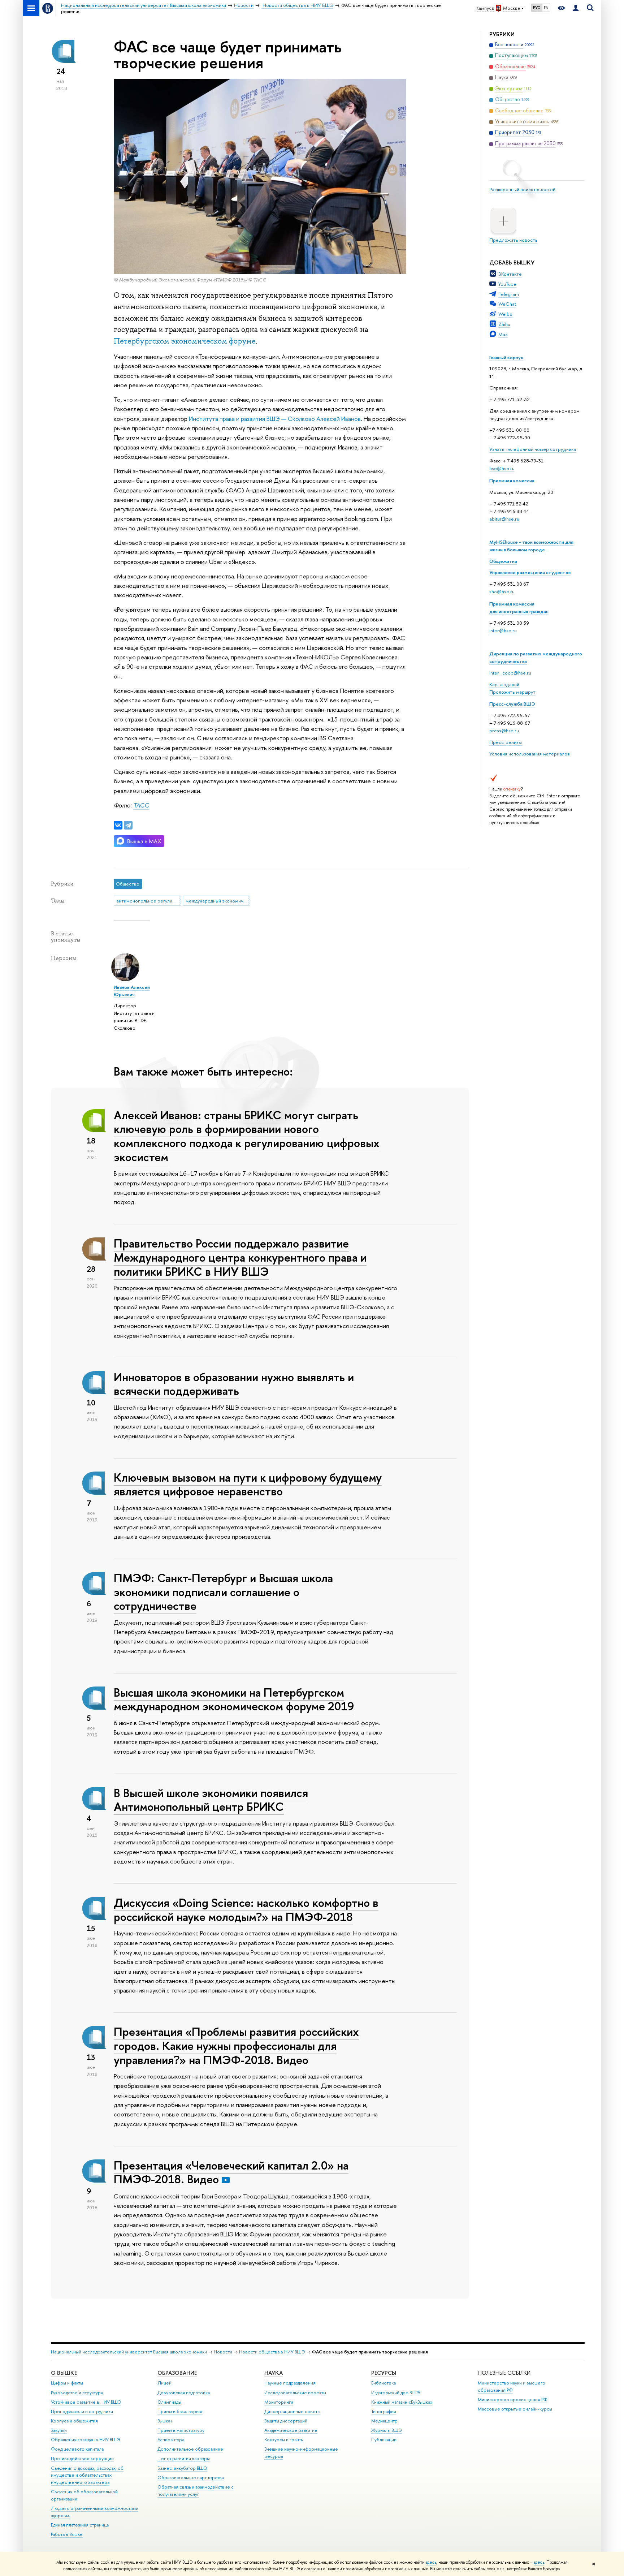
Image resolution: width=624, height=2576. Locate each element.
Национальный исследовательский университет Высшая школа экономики (129, 2352)
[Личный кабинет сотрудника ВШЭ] (576, 8)
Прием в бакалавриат (180, 2411)
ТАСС (141, 805)
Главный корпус (506, 357)
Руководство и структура (77, 2393)
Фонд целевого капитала (77, 2449)
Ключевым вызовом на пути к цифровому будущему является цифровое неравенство (248, 1484)
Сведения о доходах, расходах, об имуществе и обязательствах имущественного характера (87, 2475)
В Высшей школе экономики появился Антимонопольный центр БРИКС (211, 1800)
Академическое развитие (291, 2430)
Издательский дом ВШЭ (396, 2393)
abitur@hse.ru (504, 519)
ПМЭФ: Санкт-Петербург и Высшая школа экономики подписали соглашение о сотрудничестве (223, 1592)
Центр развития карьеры (184, 2458)
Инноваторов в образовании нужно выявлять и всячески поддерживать (234, 1384)
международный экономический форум (218, 901)
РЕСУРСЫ (384, 2373)
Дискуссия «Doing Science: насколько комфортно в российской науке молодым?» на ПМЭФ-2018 (246, 1910)
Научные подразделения (290, 2383)
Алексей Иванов (339, 419)
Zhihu (504, 324)
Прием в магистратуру (181, 2430)
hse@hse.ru (502, 468)
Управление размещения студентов (530, 572)
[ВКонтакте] (118, 825)
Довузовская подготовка (184, 2393)
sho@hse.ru (502, 591)
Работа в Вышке (67, 2534)
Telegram (509, 294)
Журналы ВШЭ (387, 2430)
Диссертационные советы (292, 2411)
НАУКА (274, 2373)
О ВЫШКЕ (64, 2373)
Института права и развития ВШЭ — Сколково (252, 419)
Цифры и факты (67, 2383)
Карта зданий (504, 684)
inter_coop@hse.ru (510, 673)
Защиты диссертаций (286, 2421)
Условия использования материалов (530, 754)
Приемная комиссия (512, 481)
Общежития (503, 561)
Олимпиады (169, 2402)
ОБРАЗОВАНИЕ (177, 2373)
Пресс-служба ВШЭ (512, 704)
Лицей (164, 2383)
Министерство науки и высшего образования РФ (512, 2387)
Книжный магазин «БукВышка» (402, 2402)
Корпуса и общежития (74, 2421)
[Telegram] (128, 825)
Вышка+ (165, 2421)
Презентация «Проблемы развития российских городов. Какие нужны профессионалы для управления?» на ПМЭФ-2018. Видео (236, 2046)
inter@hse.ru (503, 630)
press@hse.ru (504, 731)
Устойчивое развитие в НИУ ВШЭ (86, 2402)
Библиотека (383, 2383)
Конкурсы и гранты (284, 2440)
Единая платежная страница (80, 2525)
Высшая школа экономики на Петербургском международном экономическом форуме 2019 (234, 1699)
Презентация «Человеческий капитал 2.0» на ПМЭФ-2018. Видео (231, 2172)
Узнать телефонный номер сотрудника (533, 449)
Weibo (505, 314)
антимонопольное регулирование (148, 901)
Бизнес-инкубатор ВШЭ (182, 2468)
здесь (431, 2562)
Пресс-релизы (506, 742)
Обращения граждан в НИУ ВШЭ (86, 2440)
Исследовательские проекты (295, 2393)
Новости (223, 2352)
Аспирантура (171, 2440)
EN (546, 8)
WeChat (507, 304)
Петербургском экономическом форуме (185, 341)
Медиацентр (384, 2421)
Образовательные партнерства (191, 2478)
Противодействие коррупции (82, 2458)
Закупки (59, 2430)
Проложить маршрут (512, 692)
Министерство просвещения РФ (513, 2400)
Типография (384, 2411)
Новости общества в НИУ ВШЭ (272, 2352)
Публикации (384, 2440)
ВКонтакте (510, 274)
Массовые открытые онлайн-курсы (515, 2409)
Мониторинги (279, 2402)
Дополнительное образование (190, 2449)
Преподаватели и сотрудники (82, 2411)
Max (503, 334)
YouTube (507, 284)
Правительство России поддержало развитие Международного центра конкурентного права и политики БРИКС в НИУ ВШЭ (240, 1257)
